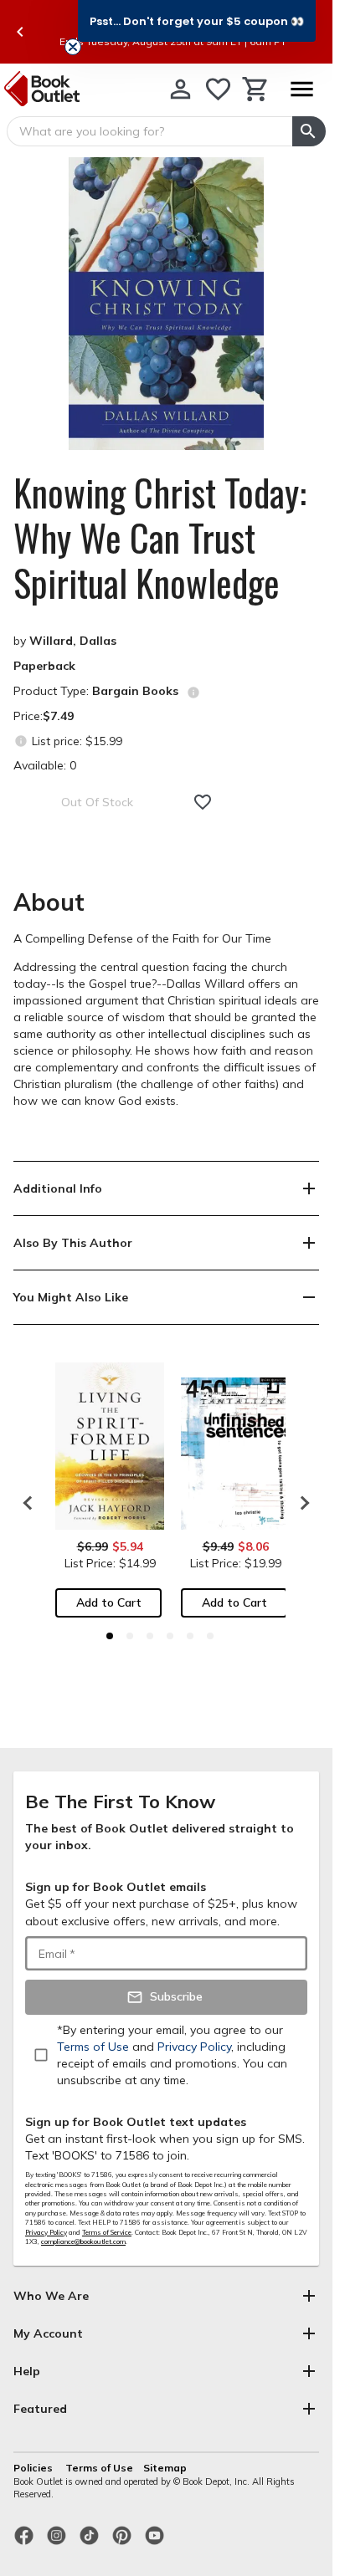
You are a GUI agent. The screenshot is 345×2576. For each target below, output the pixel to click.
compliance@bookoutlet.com (83, 2241)
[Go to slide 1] (110, 1636)
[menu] (301, 89)
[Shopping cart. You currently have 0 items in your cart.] (256, 89)
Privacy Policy (46, 2232)
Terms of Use (99, 2468)
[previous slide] (20, 32)
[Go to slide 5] (190, 1636)
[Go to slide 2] (130, 1636)
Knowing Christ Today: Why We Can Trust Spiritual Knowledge (160, 538)
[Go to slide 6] (210, 1636)
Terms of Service (107, 2232)
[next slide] (301, 1503)
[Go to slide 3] (150, 1636)
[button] (197, 21)
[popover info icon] (193, 693)
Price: (44, 716)
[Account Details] (180, 89)
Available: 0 (45, 765)
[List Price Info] (21, 741)
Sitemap (165, 2468)
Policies (34, 2468)
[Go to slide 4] (170, 1636)
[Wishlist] (218, 89)
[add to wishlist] (203, 802)
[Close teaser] (73, 47)
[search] (309, 131)
